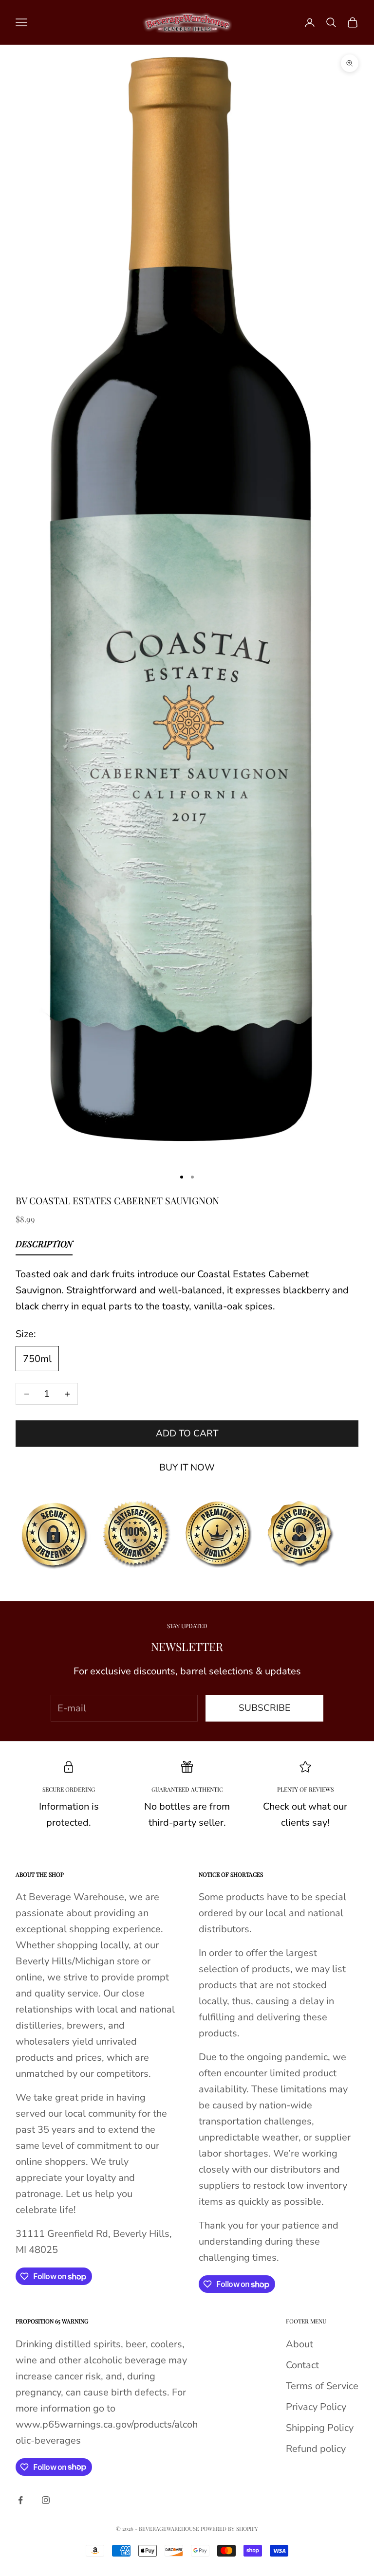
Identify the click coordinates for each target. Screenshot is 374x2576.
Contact (302, 2365)
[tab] (44, 1246)
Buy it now (187, 1468)
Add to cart (187, 1433)
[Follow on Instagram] (46, 2500)
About (299, 2344)
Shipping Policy (320, 2428)
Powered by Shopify (229, 2529)
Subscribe (264, 1708)
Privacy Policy (316, 2407)
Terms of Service (322, 2386)
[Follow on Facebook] (20, 2500)
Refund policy (316, 2449)
